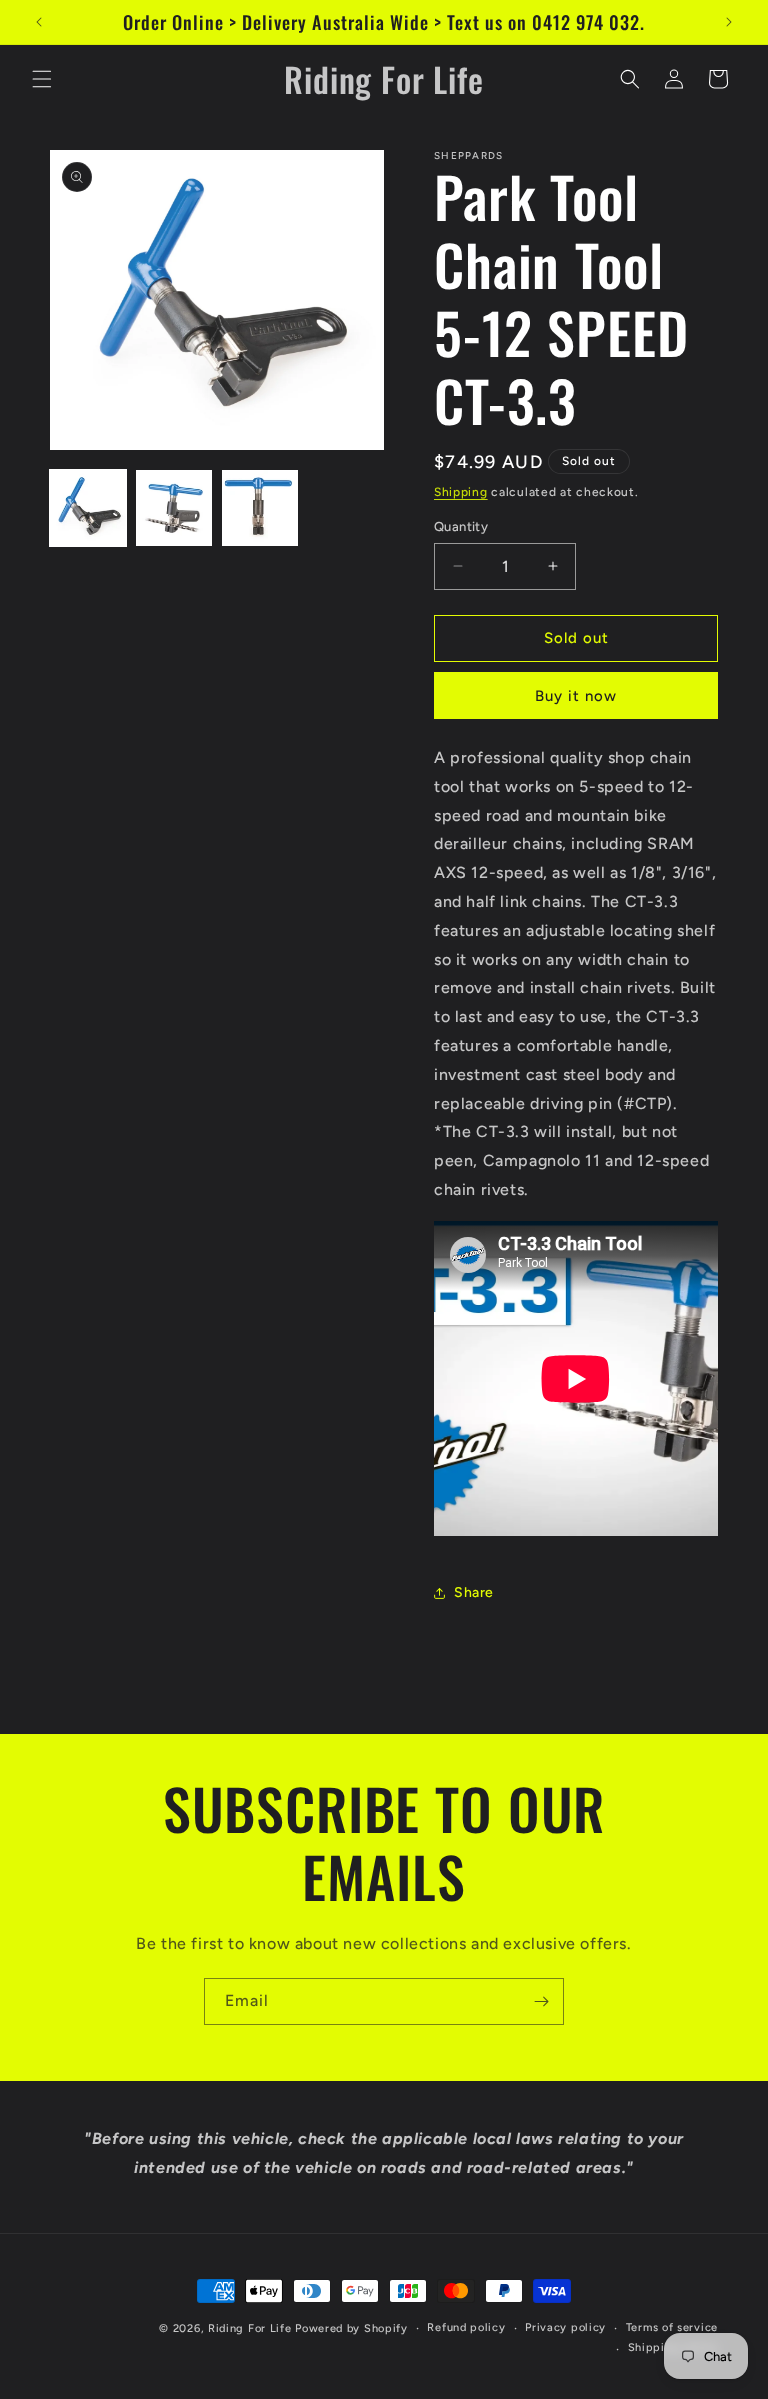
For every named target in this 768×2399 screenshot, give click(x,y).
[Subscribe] (541, 2001)
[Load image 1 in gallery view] (88, 508)
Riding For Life (250, 2328)
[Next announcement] (729, 22)
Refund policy (466, 2327)
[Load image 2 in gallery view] (174, 508)
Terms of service (672, 2327)
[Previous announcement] (39, 22)
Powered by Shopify (351, 2328)
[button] (42, 79)
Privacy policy (565, 2327)
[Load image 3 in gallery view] (260, 508)
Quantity (461, 526)
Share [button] (474, 1592)
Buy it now (576, 696)
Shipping (461, 492)
